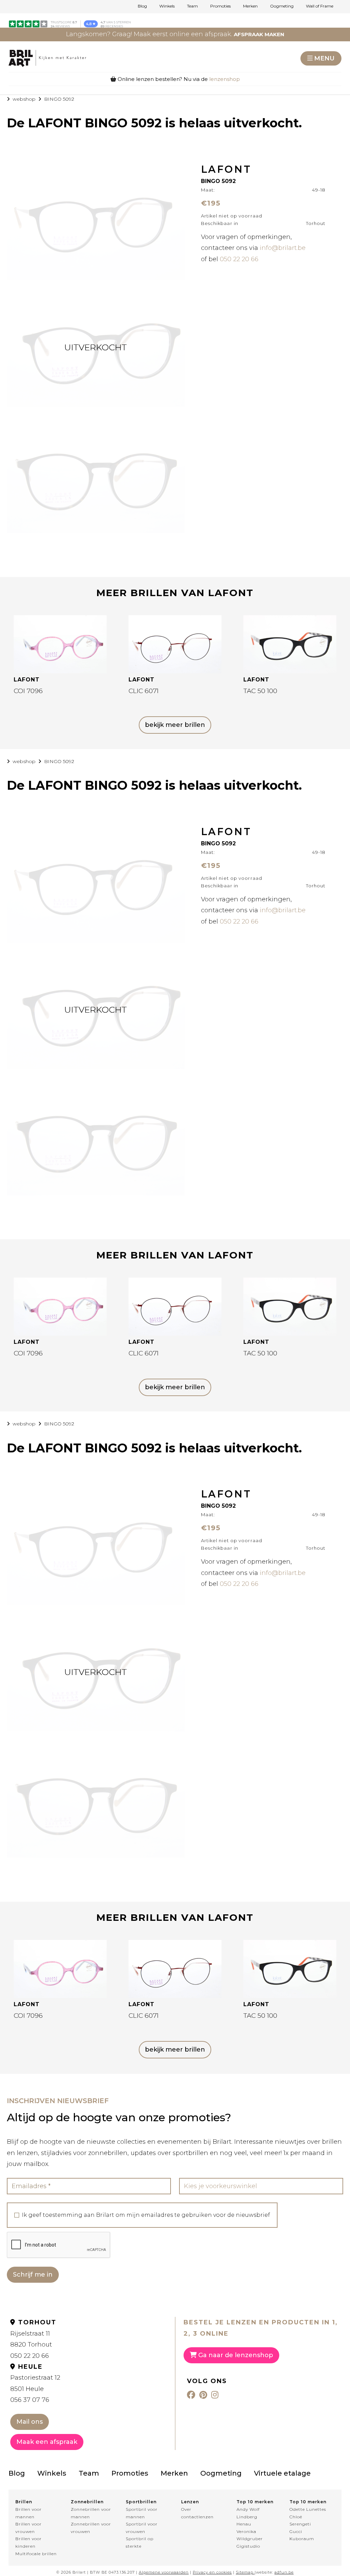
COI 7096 (28, 691)
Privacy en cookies (212, 2572)
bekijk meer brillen (175, 725)
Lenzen (190, 2502)
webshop (24, 99)
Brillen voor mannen (29, 2513)
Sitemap (245, 2572)
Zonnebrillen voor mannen (91, 2513)
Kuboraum (302, 2539)
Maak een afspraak (47, 2442)
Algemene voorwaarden (164, 2572)
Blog (142, 6)
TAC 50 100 (260, 691)
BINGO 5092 (59, 99)
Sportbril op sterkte (140, 2542)
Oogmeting (282, 6)
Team (192, 6)
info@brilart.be (283, 248)
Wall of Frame (320, 6)
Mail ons (30, 2422)
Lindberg (247, 2517)
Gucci (296, 2531)
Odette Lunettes (308, 2509)
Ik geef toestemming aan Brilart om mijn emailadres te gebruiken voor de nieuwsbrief (146, 2215)
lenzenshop (225, 79)
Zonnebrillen (87, 2502)
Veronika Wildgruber (250, 2535)
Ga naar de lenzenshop (235, 2355)
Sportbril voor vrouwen (142, 2528)
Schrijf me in (33, 2275)
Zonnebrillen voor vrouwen (91, 2528)
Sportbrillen (141, 2502)
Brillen (24, 2502)
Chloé (296, 2517)
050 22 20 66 (239, 259)
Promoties (220, 6)
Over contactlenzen (197, 2513)
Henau (244, 2524)
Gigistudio (248, 2546)
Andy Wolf (248, 2509)
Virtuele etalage (282, 2473)
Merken (250, 6)
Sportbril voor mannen (142, 2513)
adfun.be (284, 2572)
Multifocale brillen (36, 2554)
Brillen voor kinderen (29, 2542)
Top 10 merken (255, 2502)
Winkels (167, 6)
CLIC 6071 (144, 691)
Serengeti (300, 2524)
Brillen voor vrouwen (29, 2528)
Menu (324, 58)
